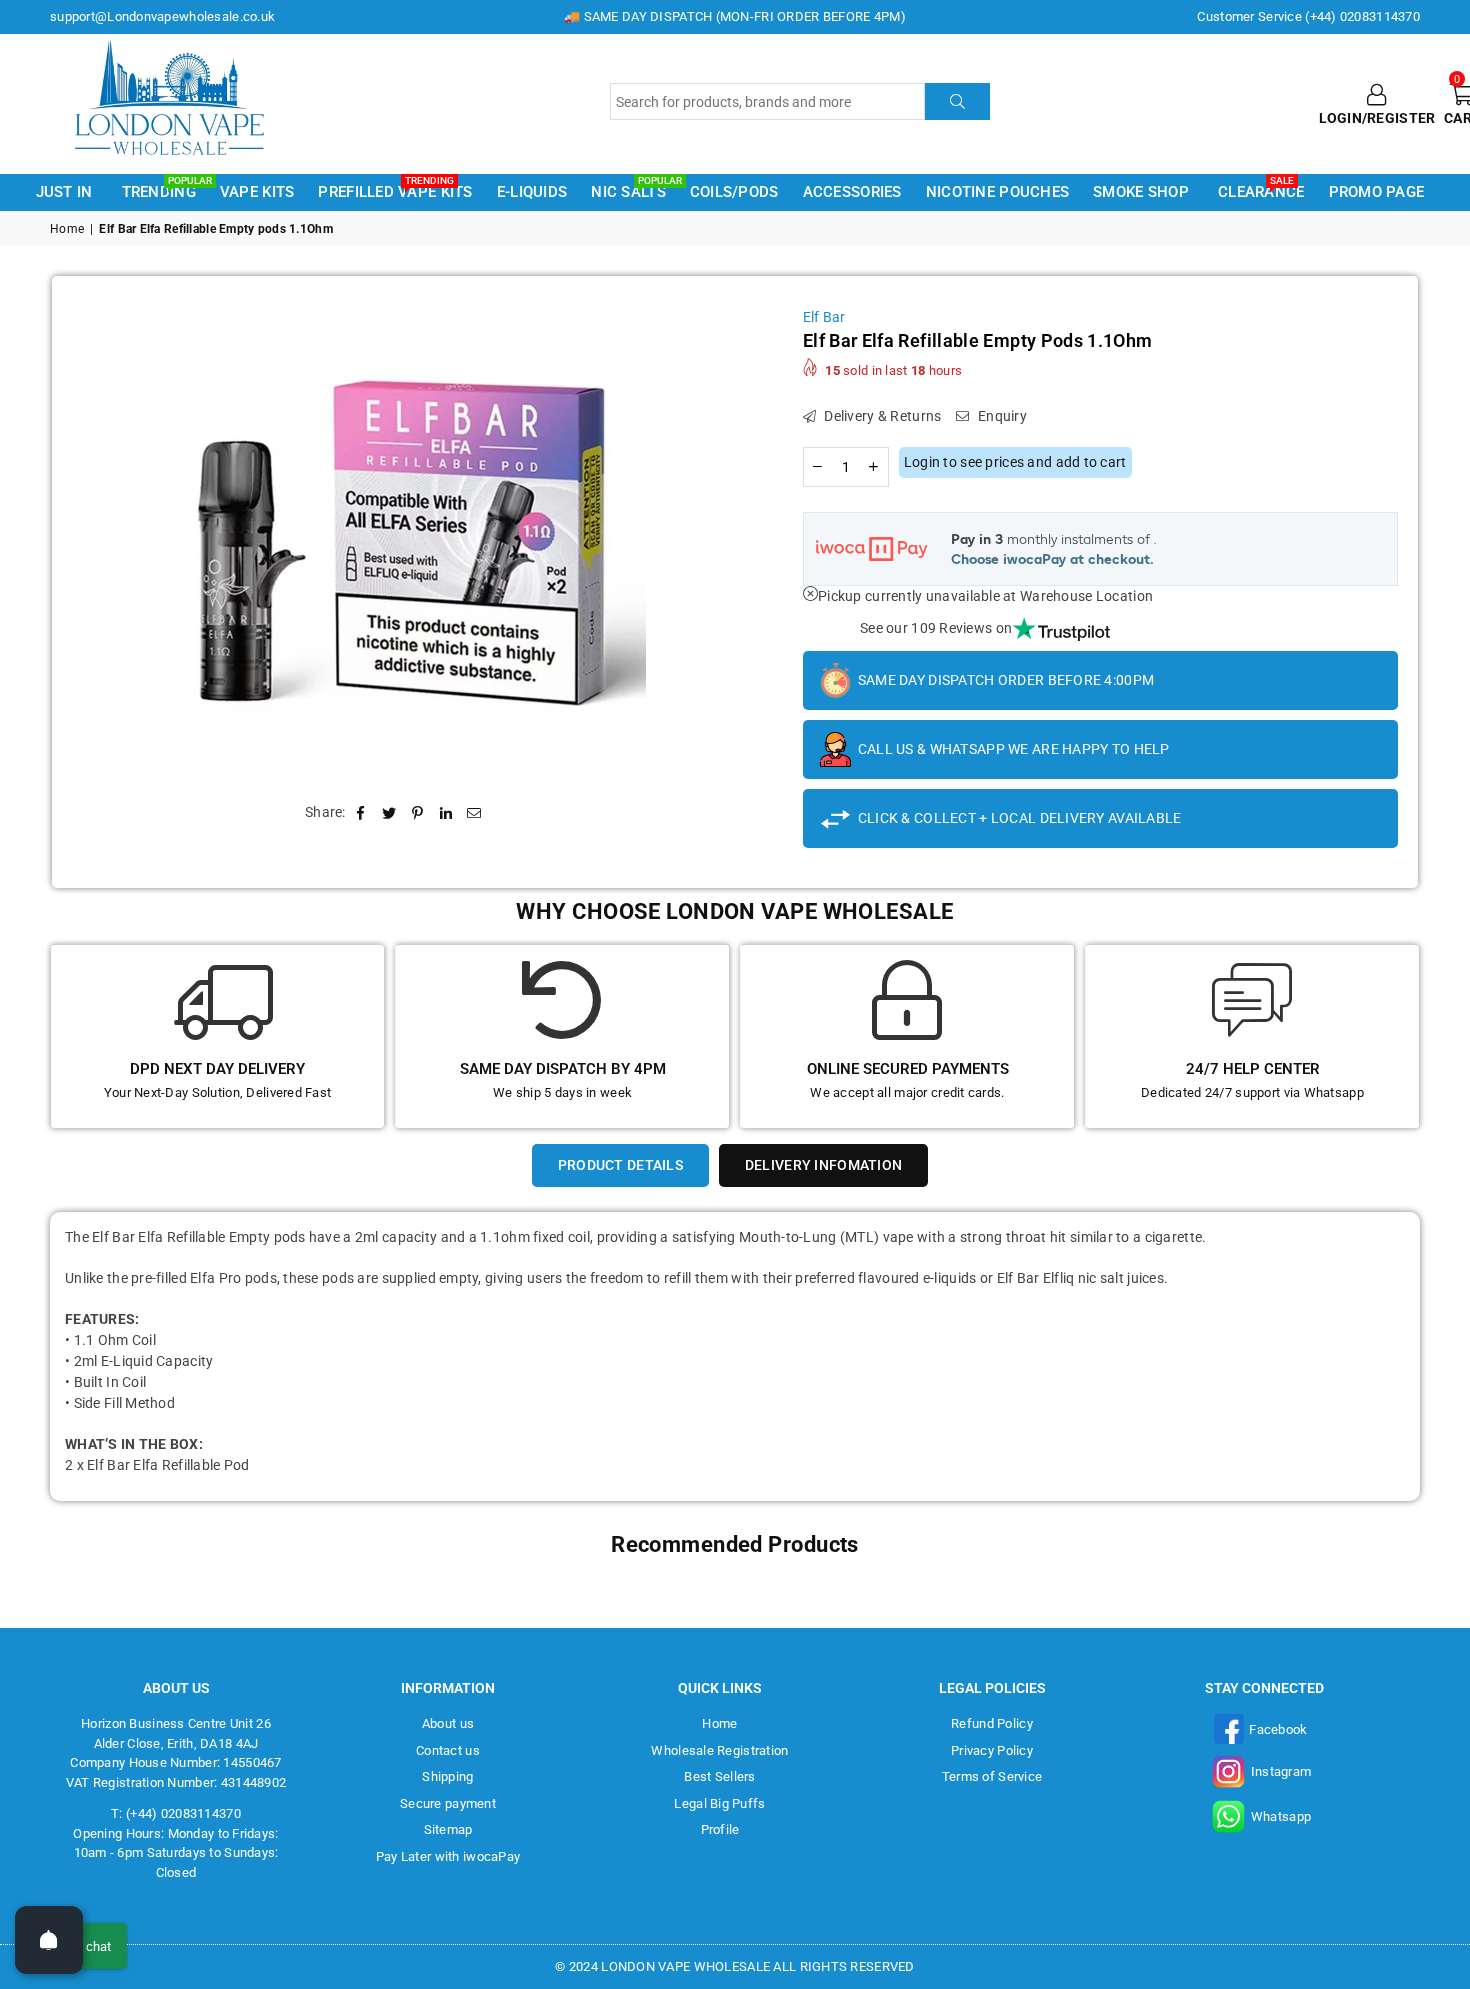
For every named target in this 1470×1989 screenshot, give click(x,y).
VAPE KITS (257, 192)
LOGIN (1340, 118)
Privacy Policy (992, 1750)
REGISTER (1401, 118)
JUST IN (64, 192)
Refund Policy (992, 1723)
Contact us (448, 1750)
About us (448, 1723)
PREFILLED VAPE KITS (395, 190)
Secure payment (448, 1803)
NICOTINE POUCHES (997, 192)
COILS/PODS (734, 192)
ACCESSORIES (852, 192)
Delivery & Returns (881, 416)
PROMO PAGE (1377, 192)
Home (67, 229)
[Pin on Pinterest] (417, 813)
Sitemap (448, 1829)
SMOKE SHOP (1141, 192)
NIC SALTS (632, 190)
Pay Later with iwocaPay (448, 1856)
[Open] (49, 1940)
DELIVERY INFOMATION (823, 1165)
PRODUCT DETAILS (620, 1165)
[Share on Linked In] (446, 813)
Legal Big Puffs (719, 1803)
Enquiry (1001, 416)
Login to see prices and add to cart (1015, 462)
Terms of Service (992, 1776)
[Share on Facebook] (361, 813)
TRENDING (162, 190)
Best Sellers (719, 1776)
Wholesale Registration (719, 1750)
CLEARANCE (1261, 190)
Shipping (447, 1776)
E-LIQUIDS (532, 192)
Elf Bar (824, 317)
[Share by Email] (474, 813)
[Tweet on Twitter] (389, 813)
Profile (720, 1829)
